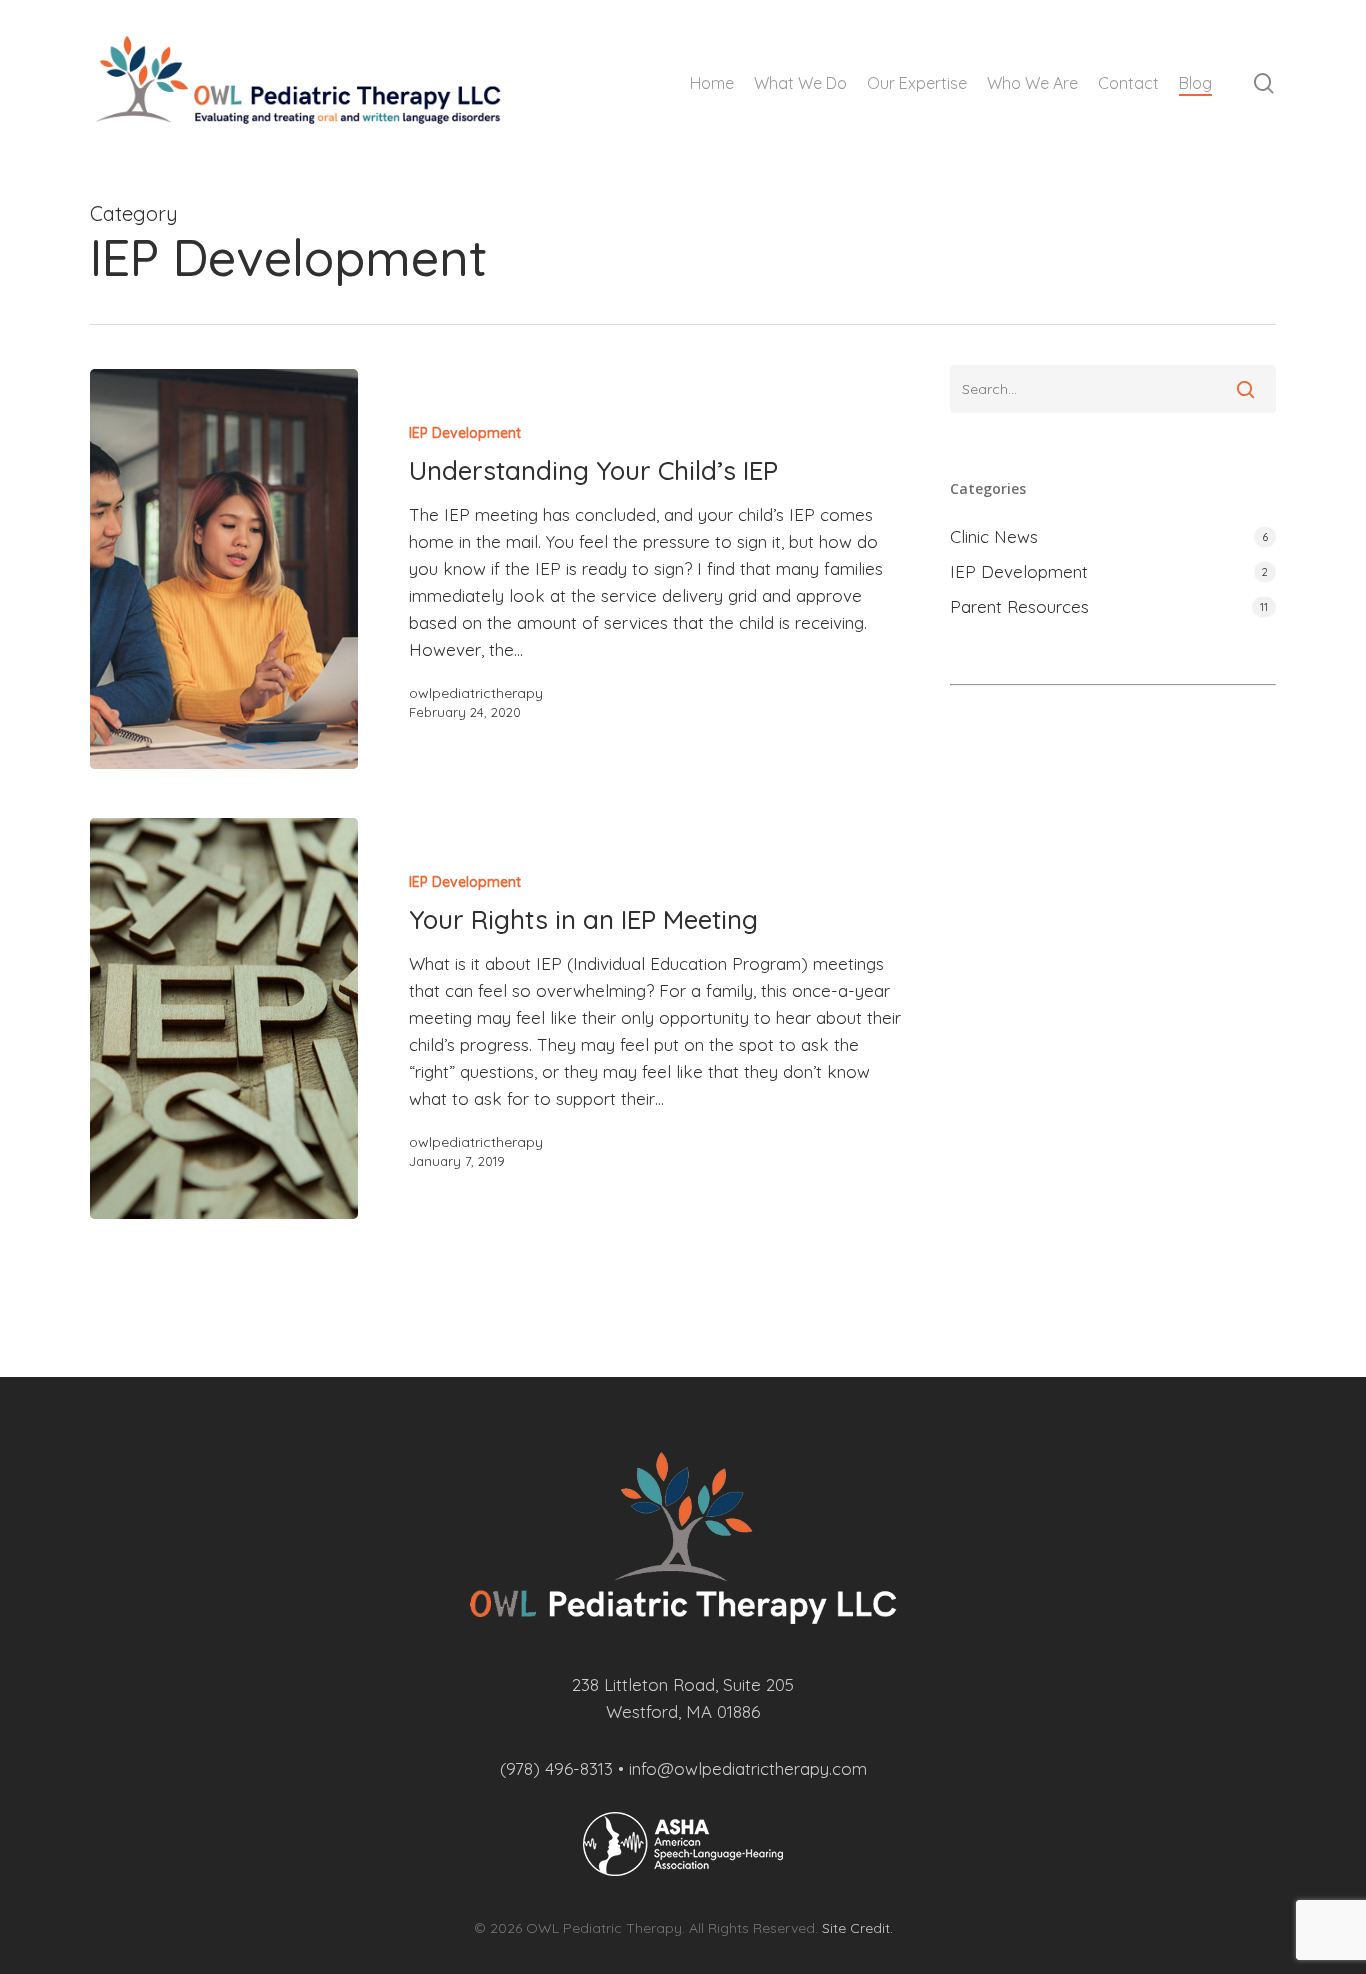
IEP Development (465, 433)
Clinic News (994, 536)
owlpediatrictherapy (476, 693)
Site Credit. (857, 1928)
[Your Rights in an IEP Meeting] (224, 1018)
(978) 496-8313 (556, 1768)
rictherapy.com (809, 1768)
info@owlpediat (690, 1768)
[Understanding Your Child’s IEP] (224, 569)
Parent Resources (1019, 606)
